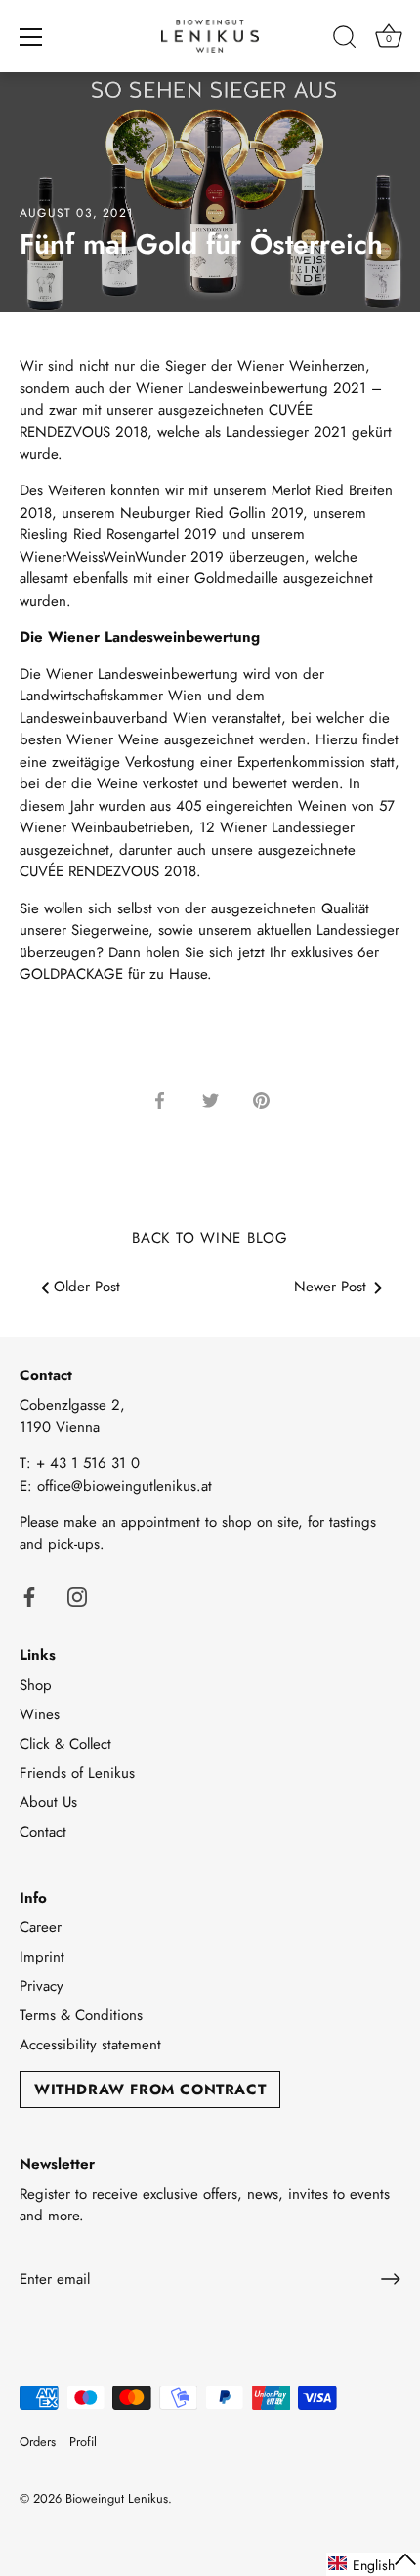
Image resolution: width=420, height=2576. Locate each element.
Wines (40, 1714)
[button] (373, 2564)
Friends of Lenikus (77, 1773)
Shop (36, 1685)
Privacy (42, 1986)
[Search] (345, 40)
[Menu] (31, 37)
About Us (48, 1802)
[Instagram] (77, 1595)
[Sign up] (391, 2279)
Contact (43, 1832)
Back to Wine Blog (210, 1238)
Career (41, 1927)
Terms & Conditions (81, 2015)
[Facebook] (29, 1595)
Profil (83, 2442)
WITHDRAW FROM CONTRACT (150, 2090)
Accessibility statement (90, 2045)
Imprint (42, 1957)
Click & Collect (65, 1744)
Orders (38, 2442)
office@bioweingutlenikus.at (125, 1486)
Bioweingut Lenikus (117, 2498)
